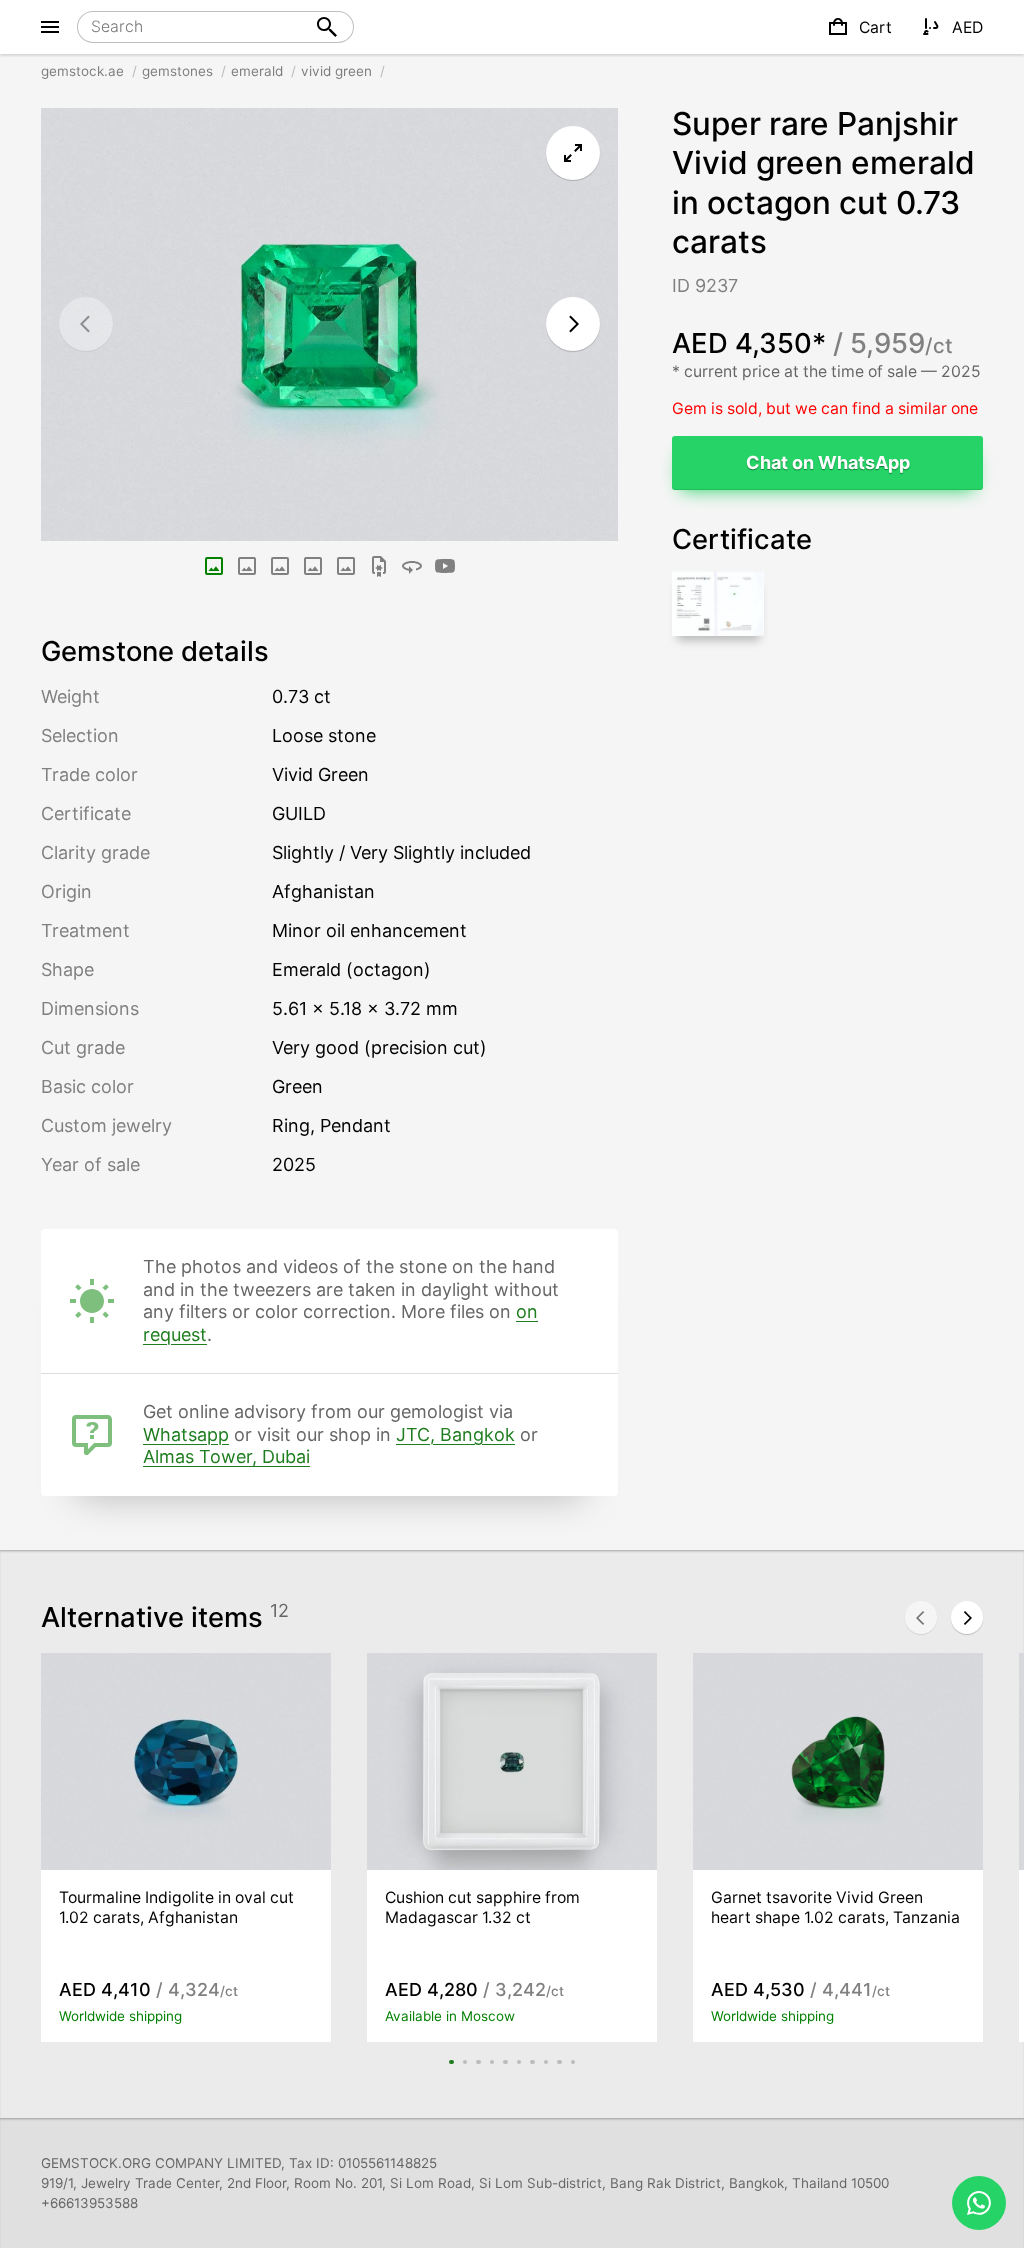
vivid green (336, 71)
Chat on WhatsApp (828, 462)
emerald (257, 71)
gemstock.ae (82, 71)
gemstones (177, 71)
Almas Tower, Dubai (226, 1456)
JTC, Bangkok (455, 1434)
